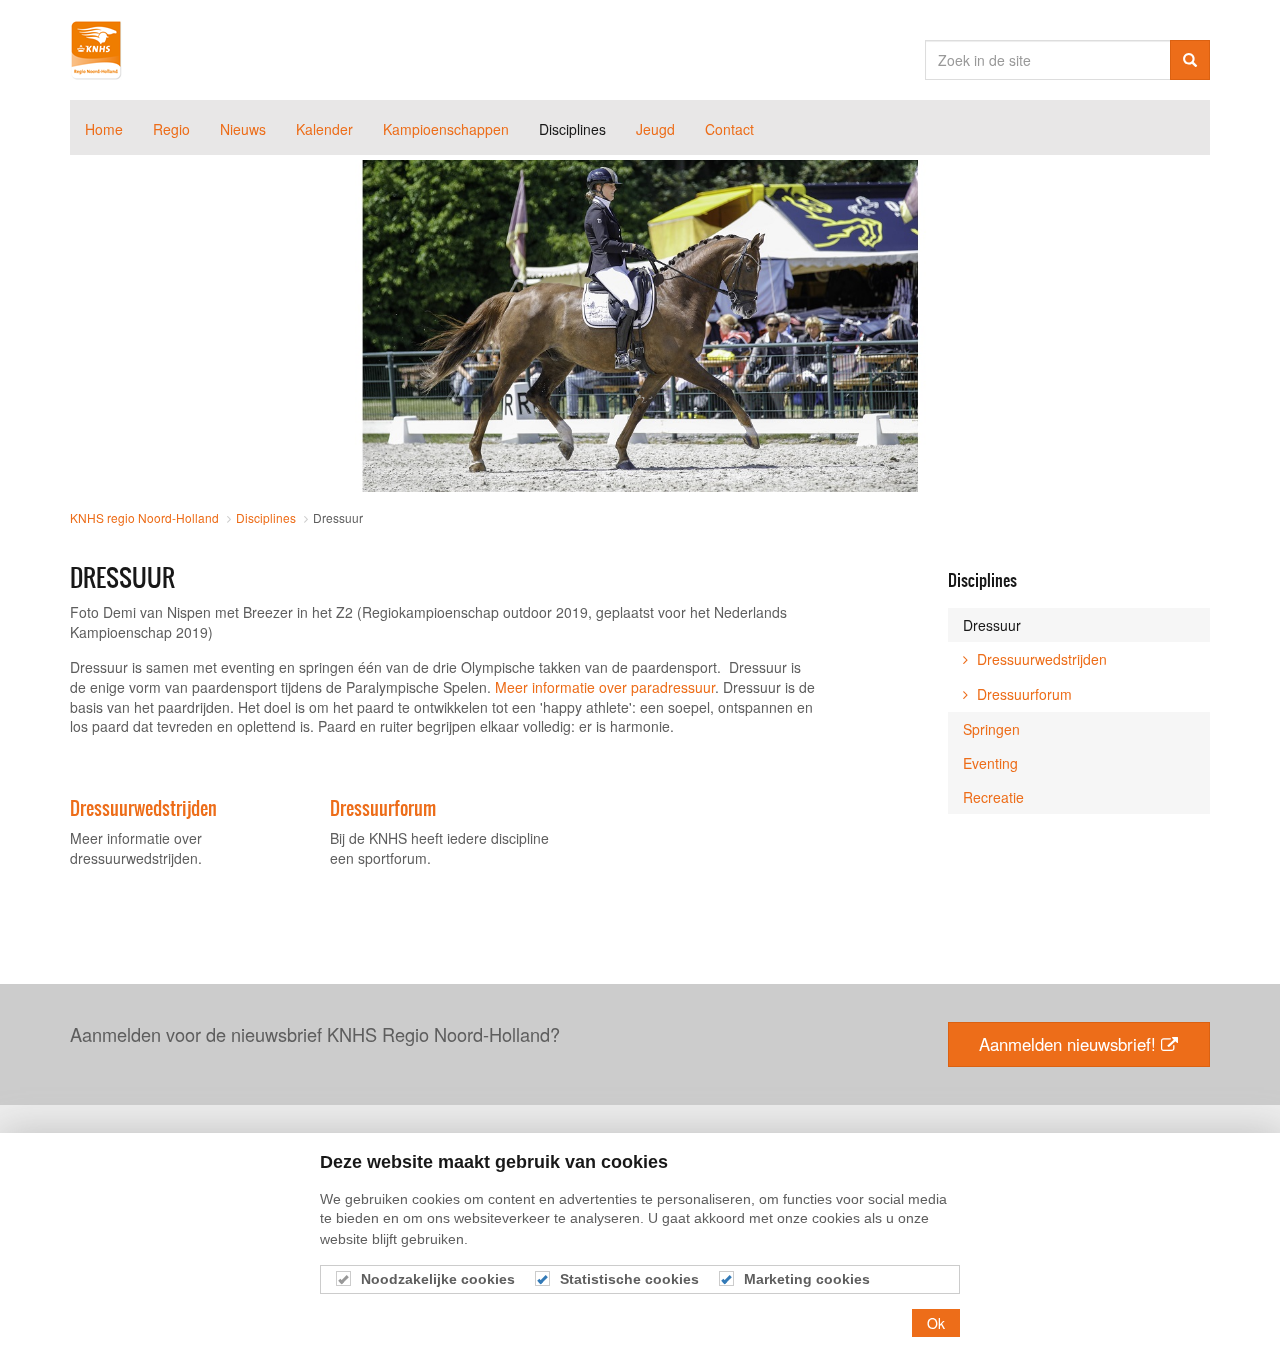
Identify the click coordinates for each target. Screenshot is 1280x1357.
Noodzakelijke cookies (438, 1279)
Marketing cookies (807, 1279)
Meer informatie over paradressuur (603, 687)
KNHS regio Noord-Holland (96, 50)
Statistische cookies (629, 1279)
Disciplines (982, 580)
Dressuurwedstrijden (143, 808)
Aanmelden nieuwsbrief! (1067, 1044)
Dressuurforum (383, 808)
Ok (936, 1323)
